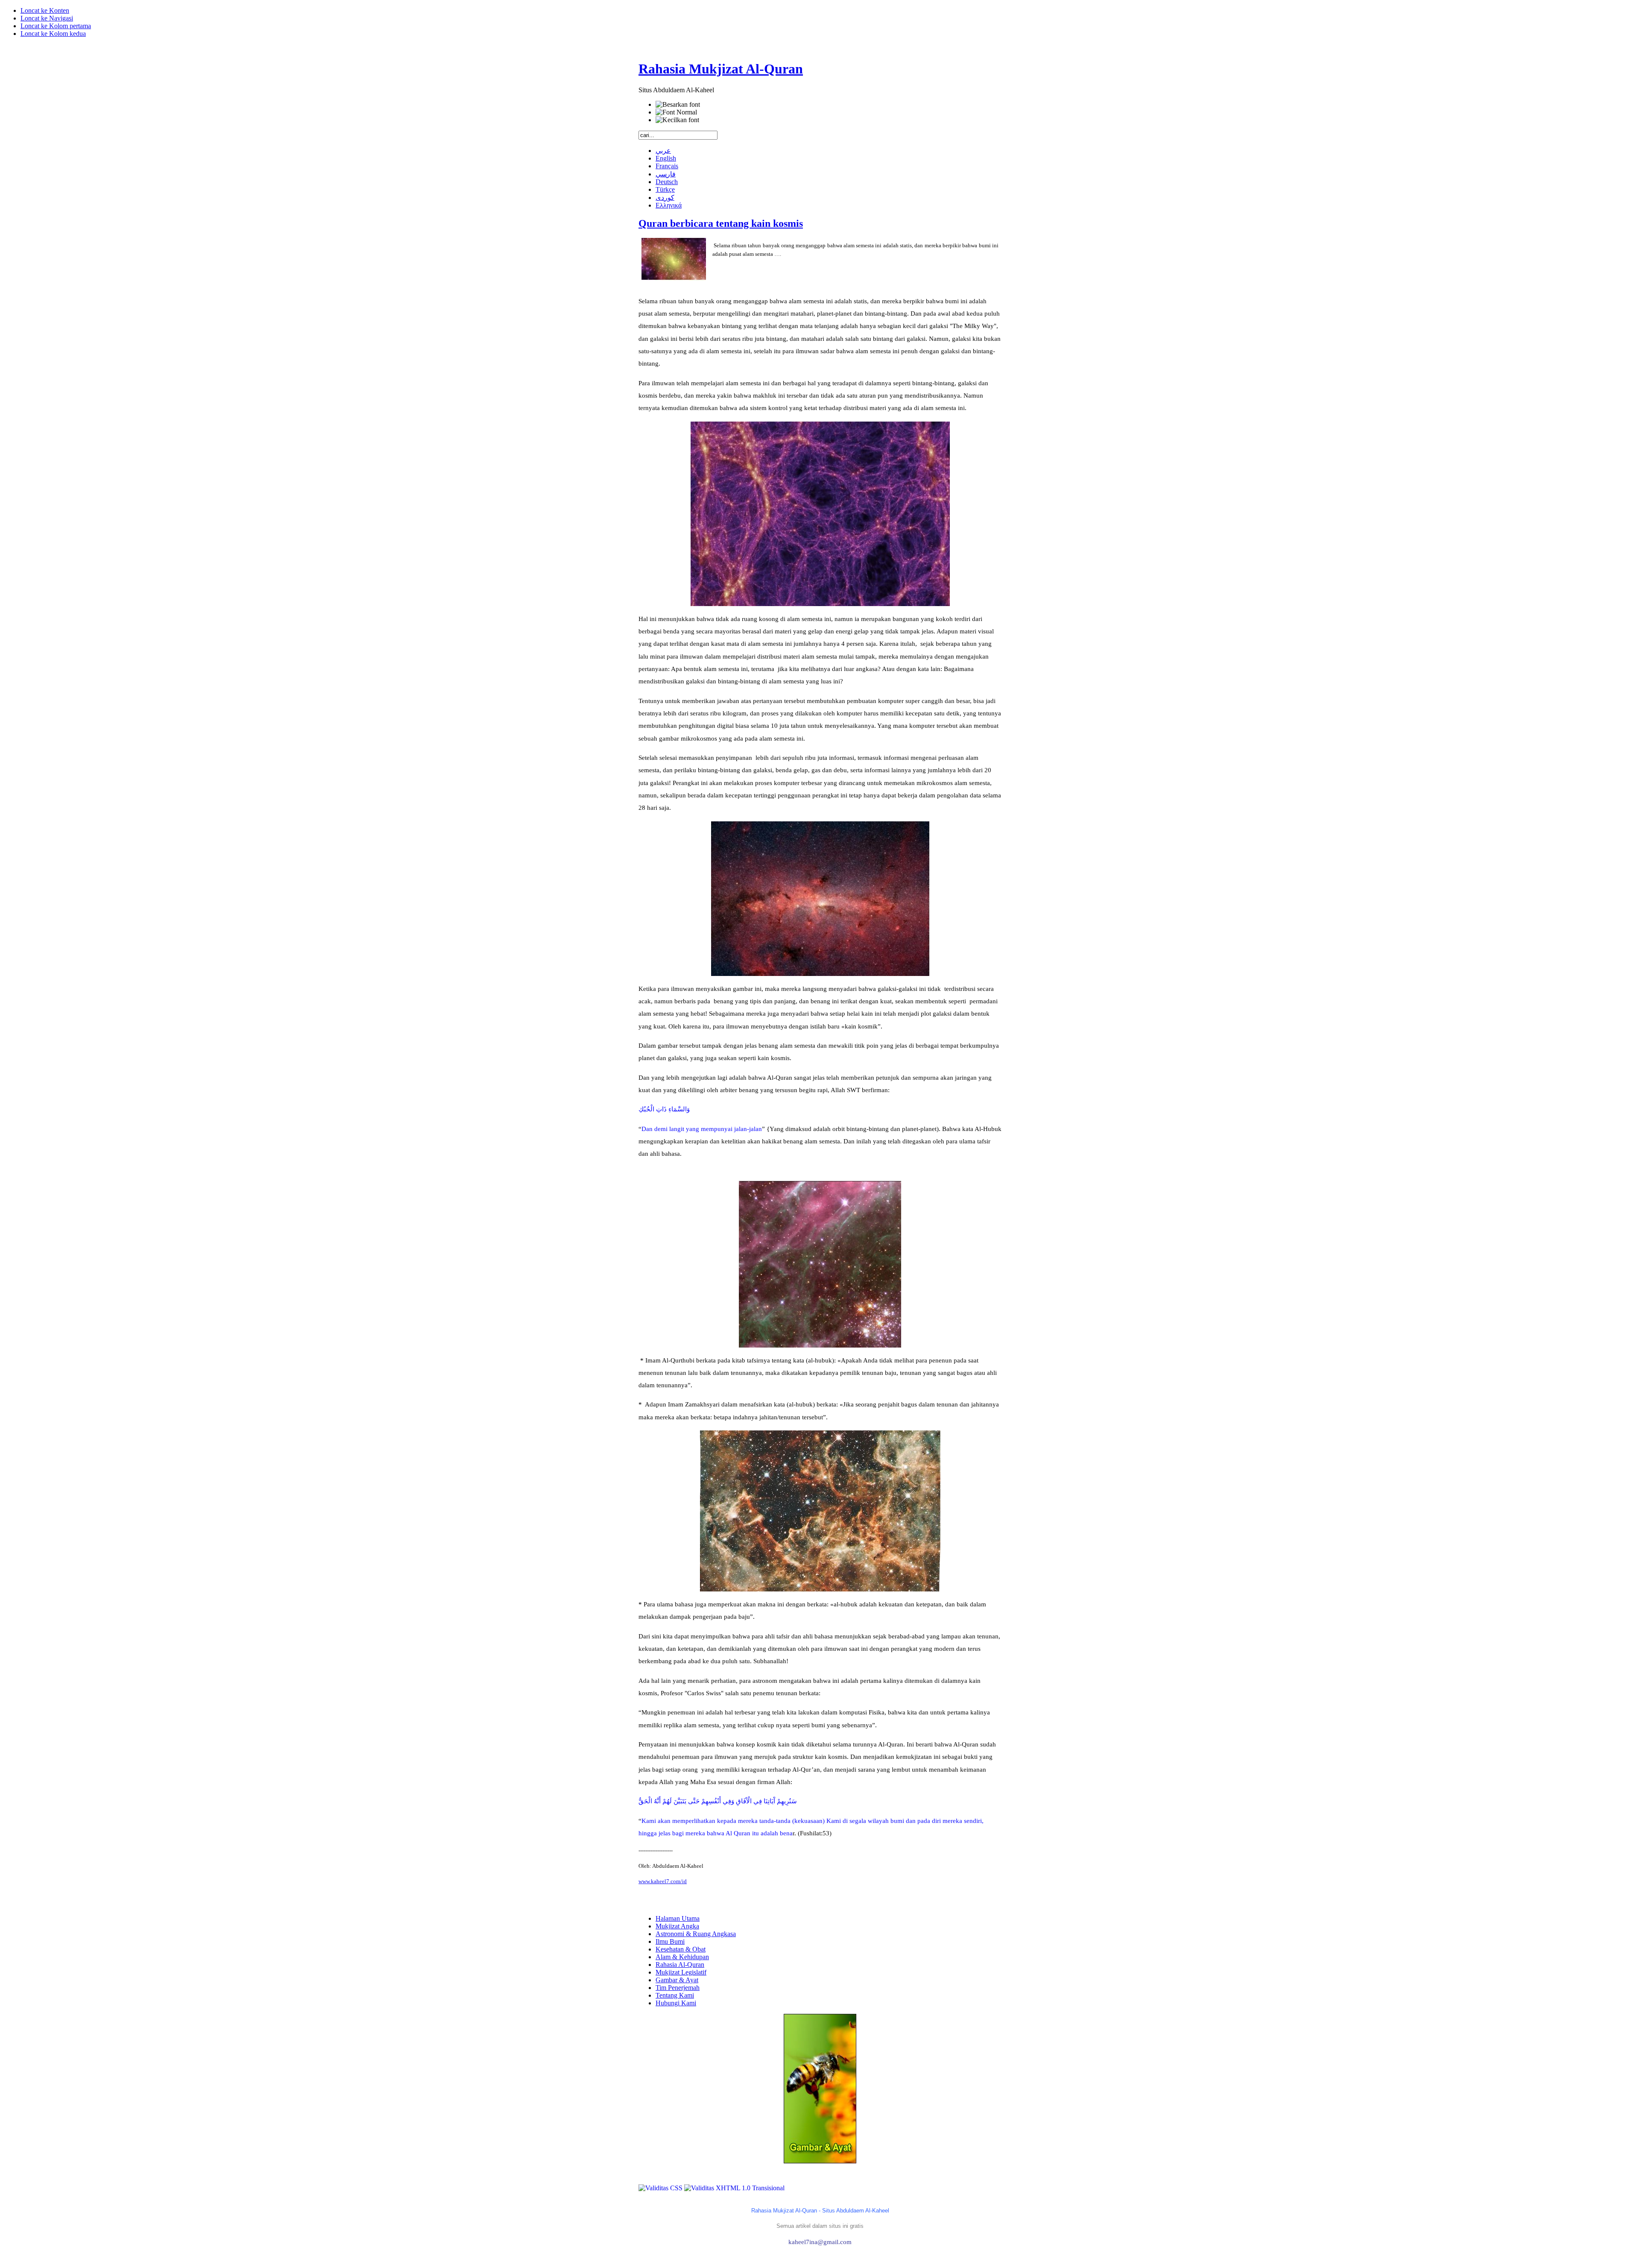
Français (667, 166)
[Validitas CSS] (661, 2188)
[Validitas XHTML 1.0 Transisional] (734, 2188)
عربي (663, 151)
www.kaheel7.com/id (663, 1881)
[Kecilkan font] (677, 120)
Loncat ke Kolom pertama (56, 26)
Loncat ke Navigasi (47, 18)
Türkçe (665, 189)
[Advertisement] (820, 2181)
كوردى (665, 198)
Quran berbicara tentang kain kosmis (721, 223)
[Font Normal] (676, 112)
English (666, 158)
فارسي (666, 174)
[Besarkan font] (678, 105)
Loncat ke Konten (45, 10)
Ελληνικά (669, 205)
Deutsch (667, 182)
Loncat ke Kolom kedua (53, 34)
